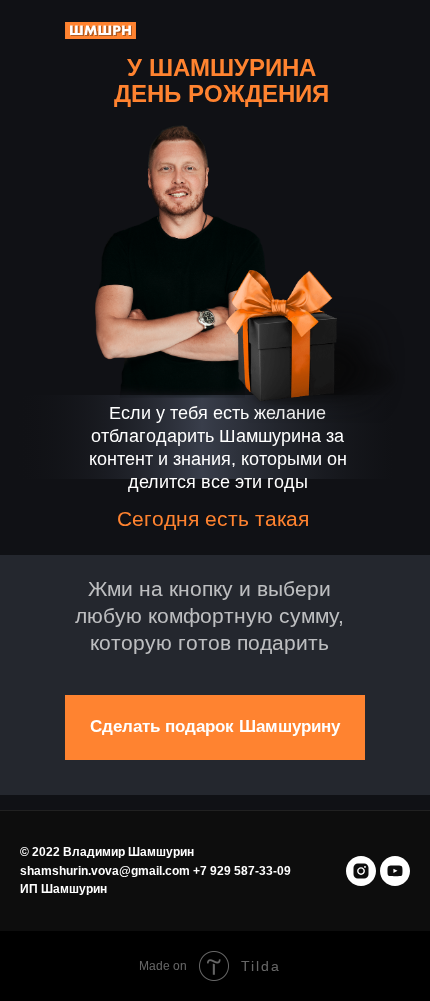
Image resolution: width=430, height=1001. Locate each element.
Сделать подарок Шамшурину (215, 726)
